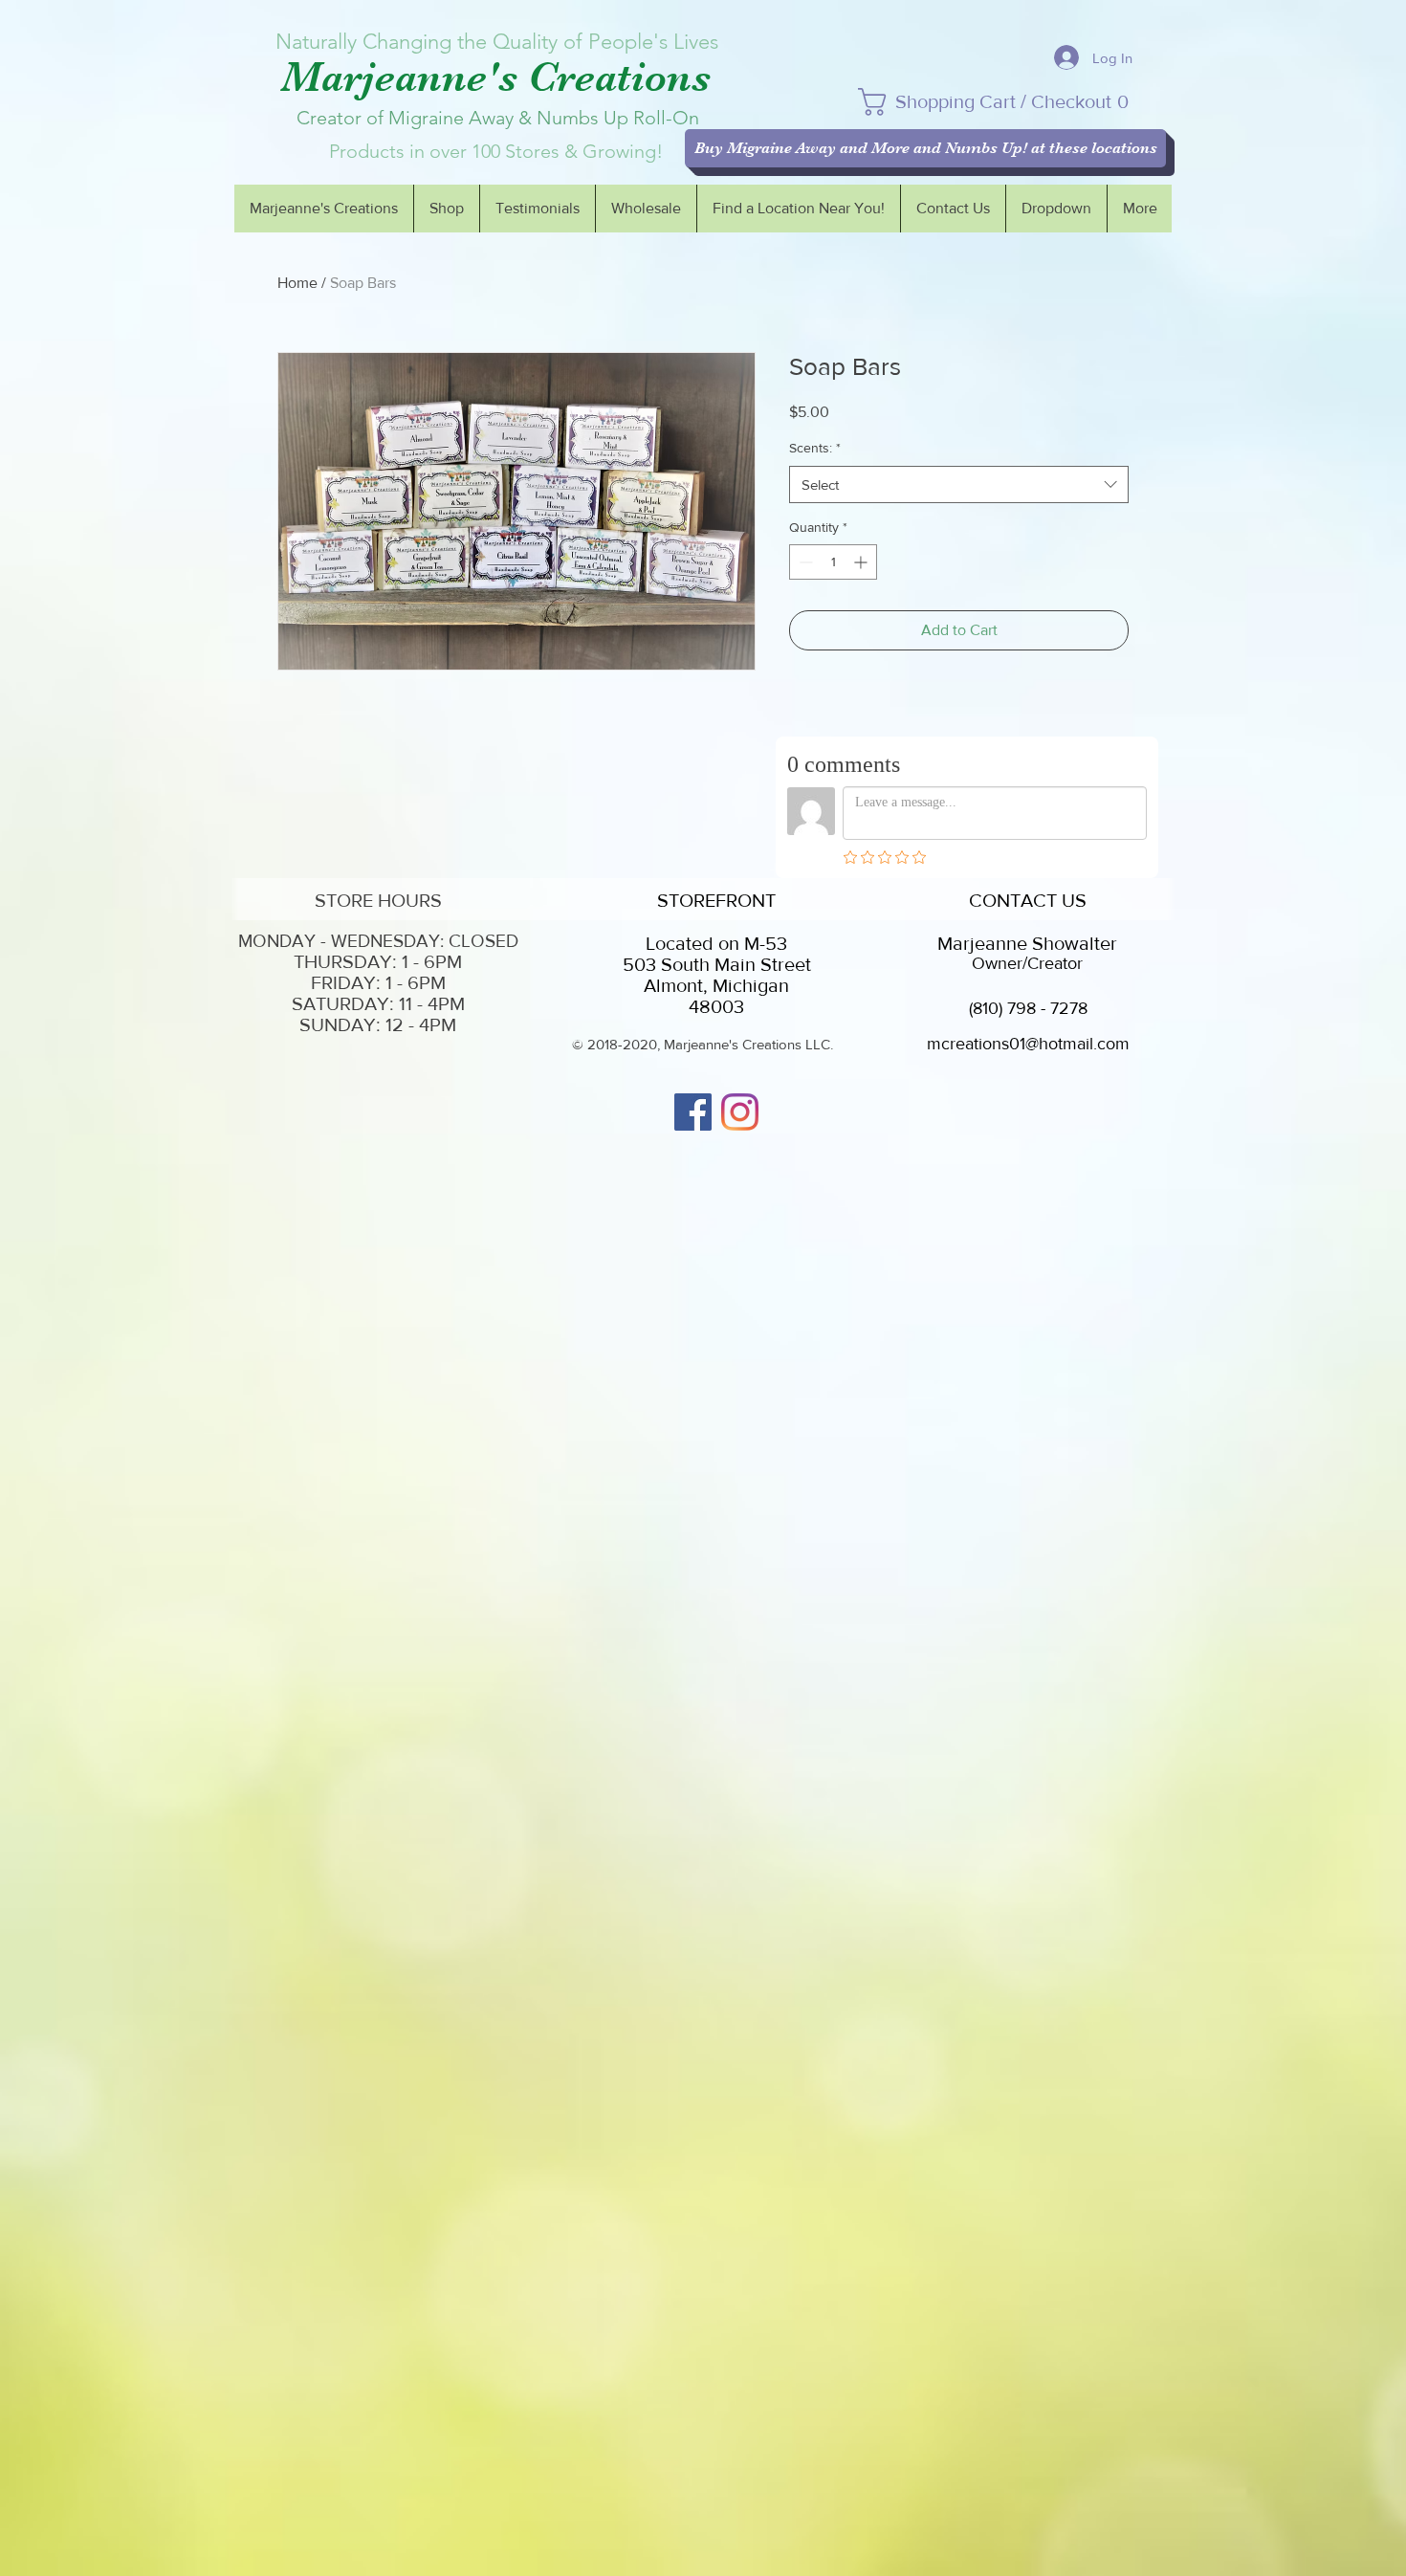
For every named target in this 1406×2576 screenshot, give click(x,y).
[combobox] (959, 484)
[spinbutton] (833, 562)
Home (297, 283)
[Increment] (862, 562)
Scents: (815, 448)
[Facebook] (693, 1112)
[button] (1006, 102)
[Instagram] (740, 1112)
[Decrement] (804, 562)
